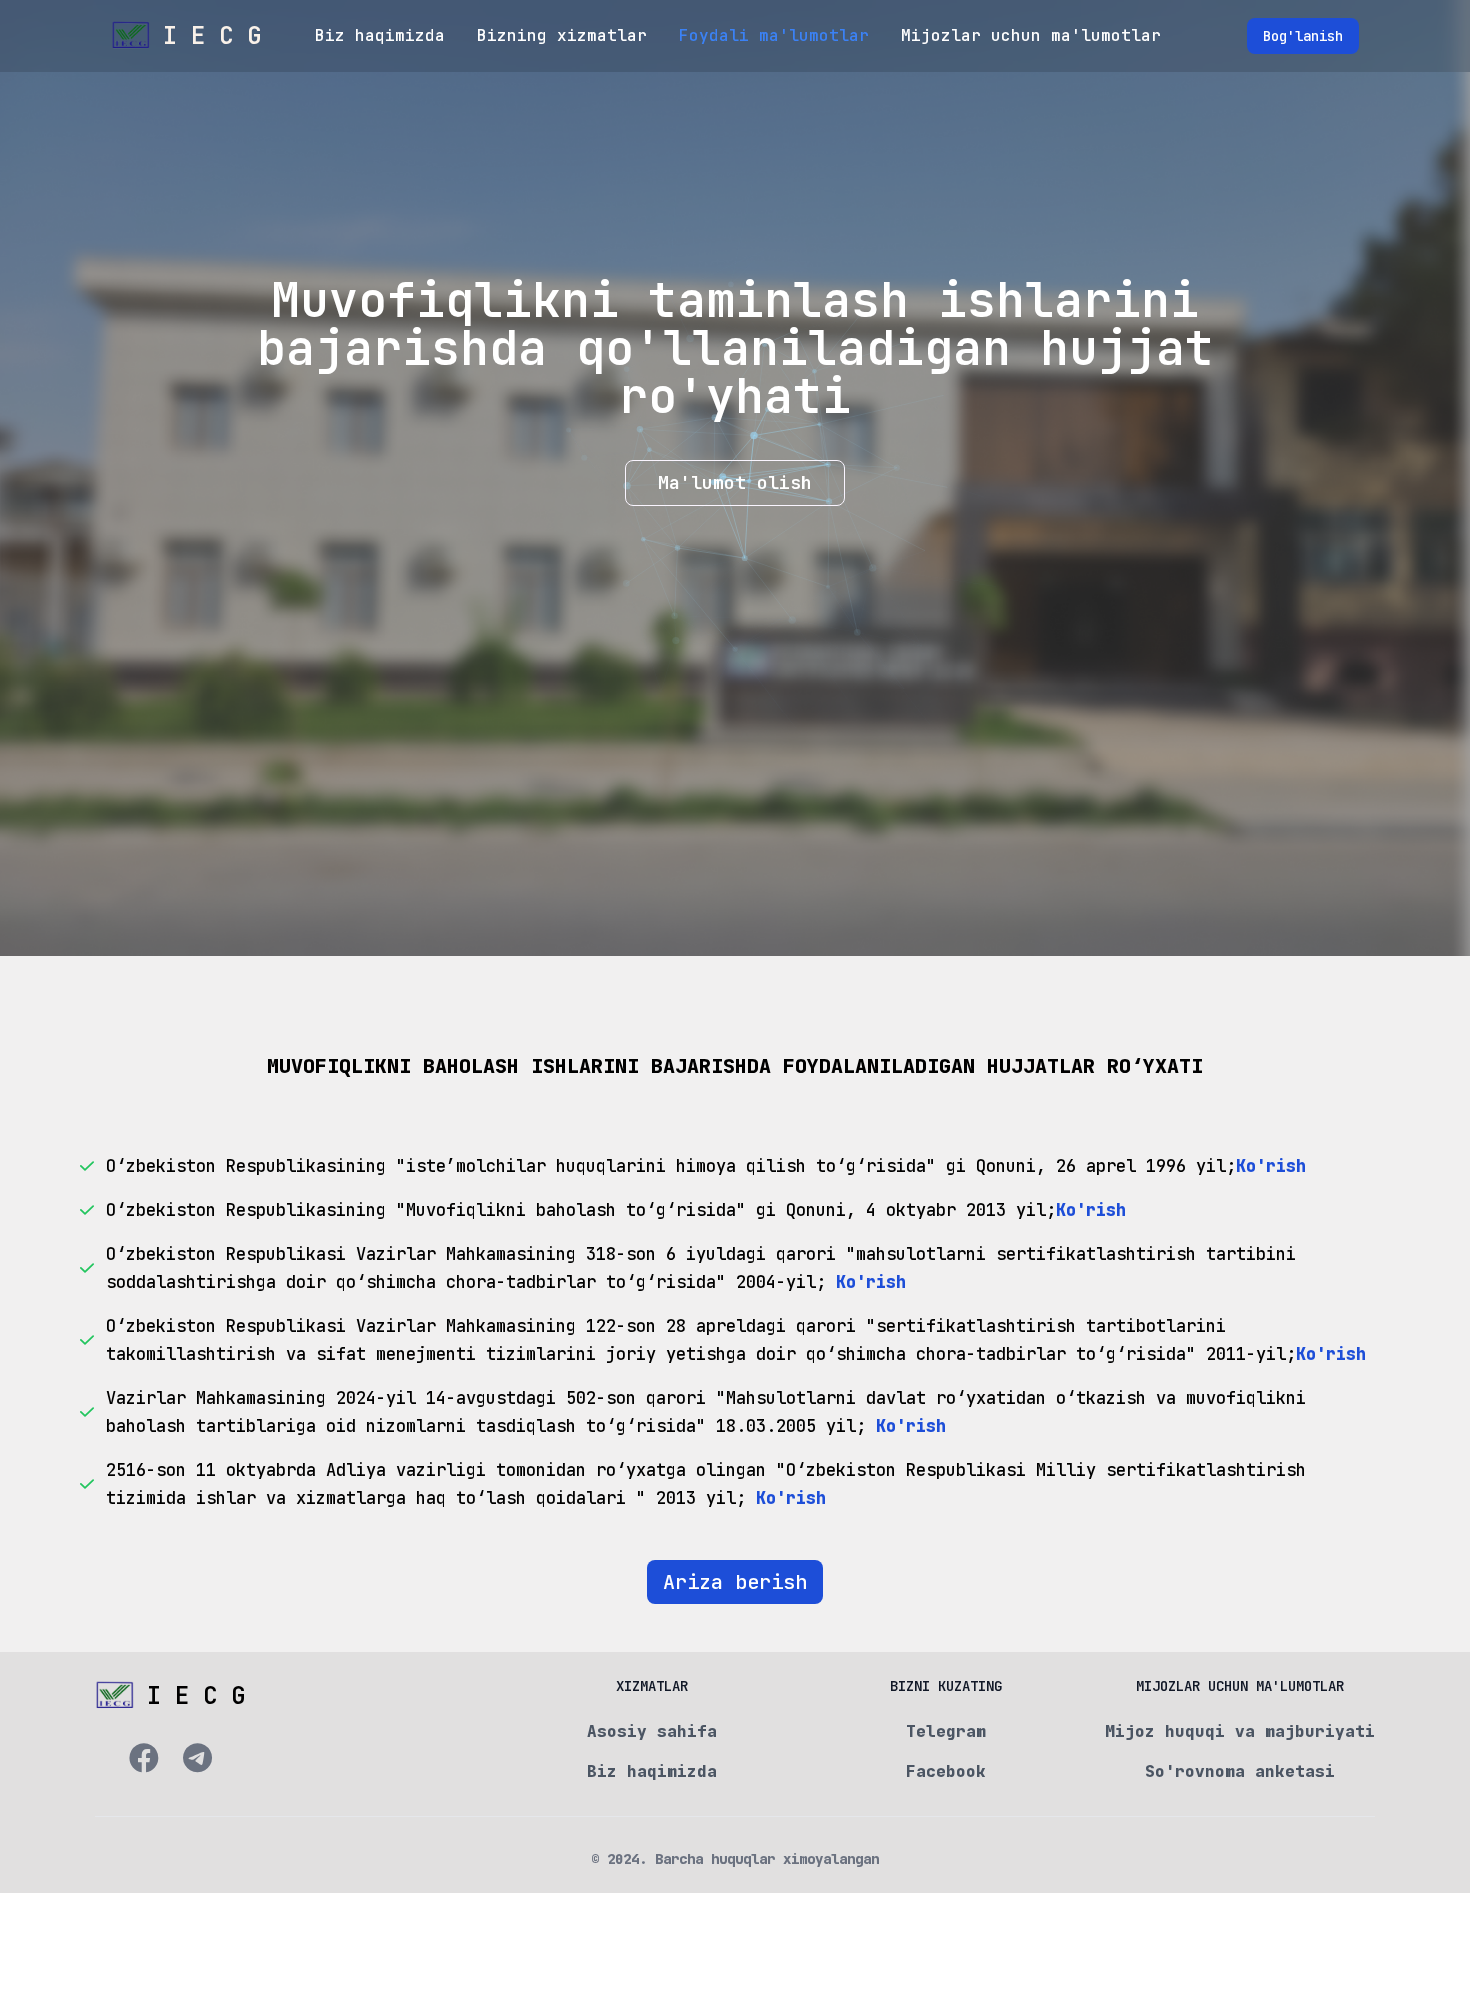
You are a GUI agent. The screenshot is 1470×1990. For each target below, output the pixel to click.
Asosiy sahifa (652, 1731)
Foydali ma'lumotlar (774, 35)
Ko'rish (1271, 1166)
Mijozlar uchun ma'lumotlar (1031, 35)
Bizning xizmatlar (562, 35)
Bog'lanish (1303, 36)
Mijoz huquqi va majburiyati (1240, 1731)
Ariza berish (735, 1582)
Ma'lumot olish (735, 482)
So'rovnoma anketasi (1240, 1771)
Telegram (946, 1731)
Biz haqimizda (380, 35)
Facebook (946, 1771)
